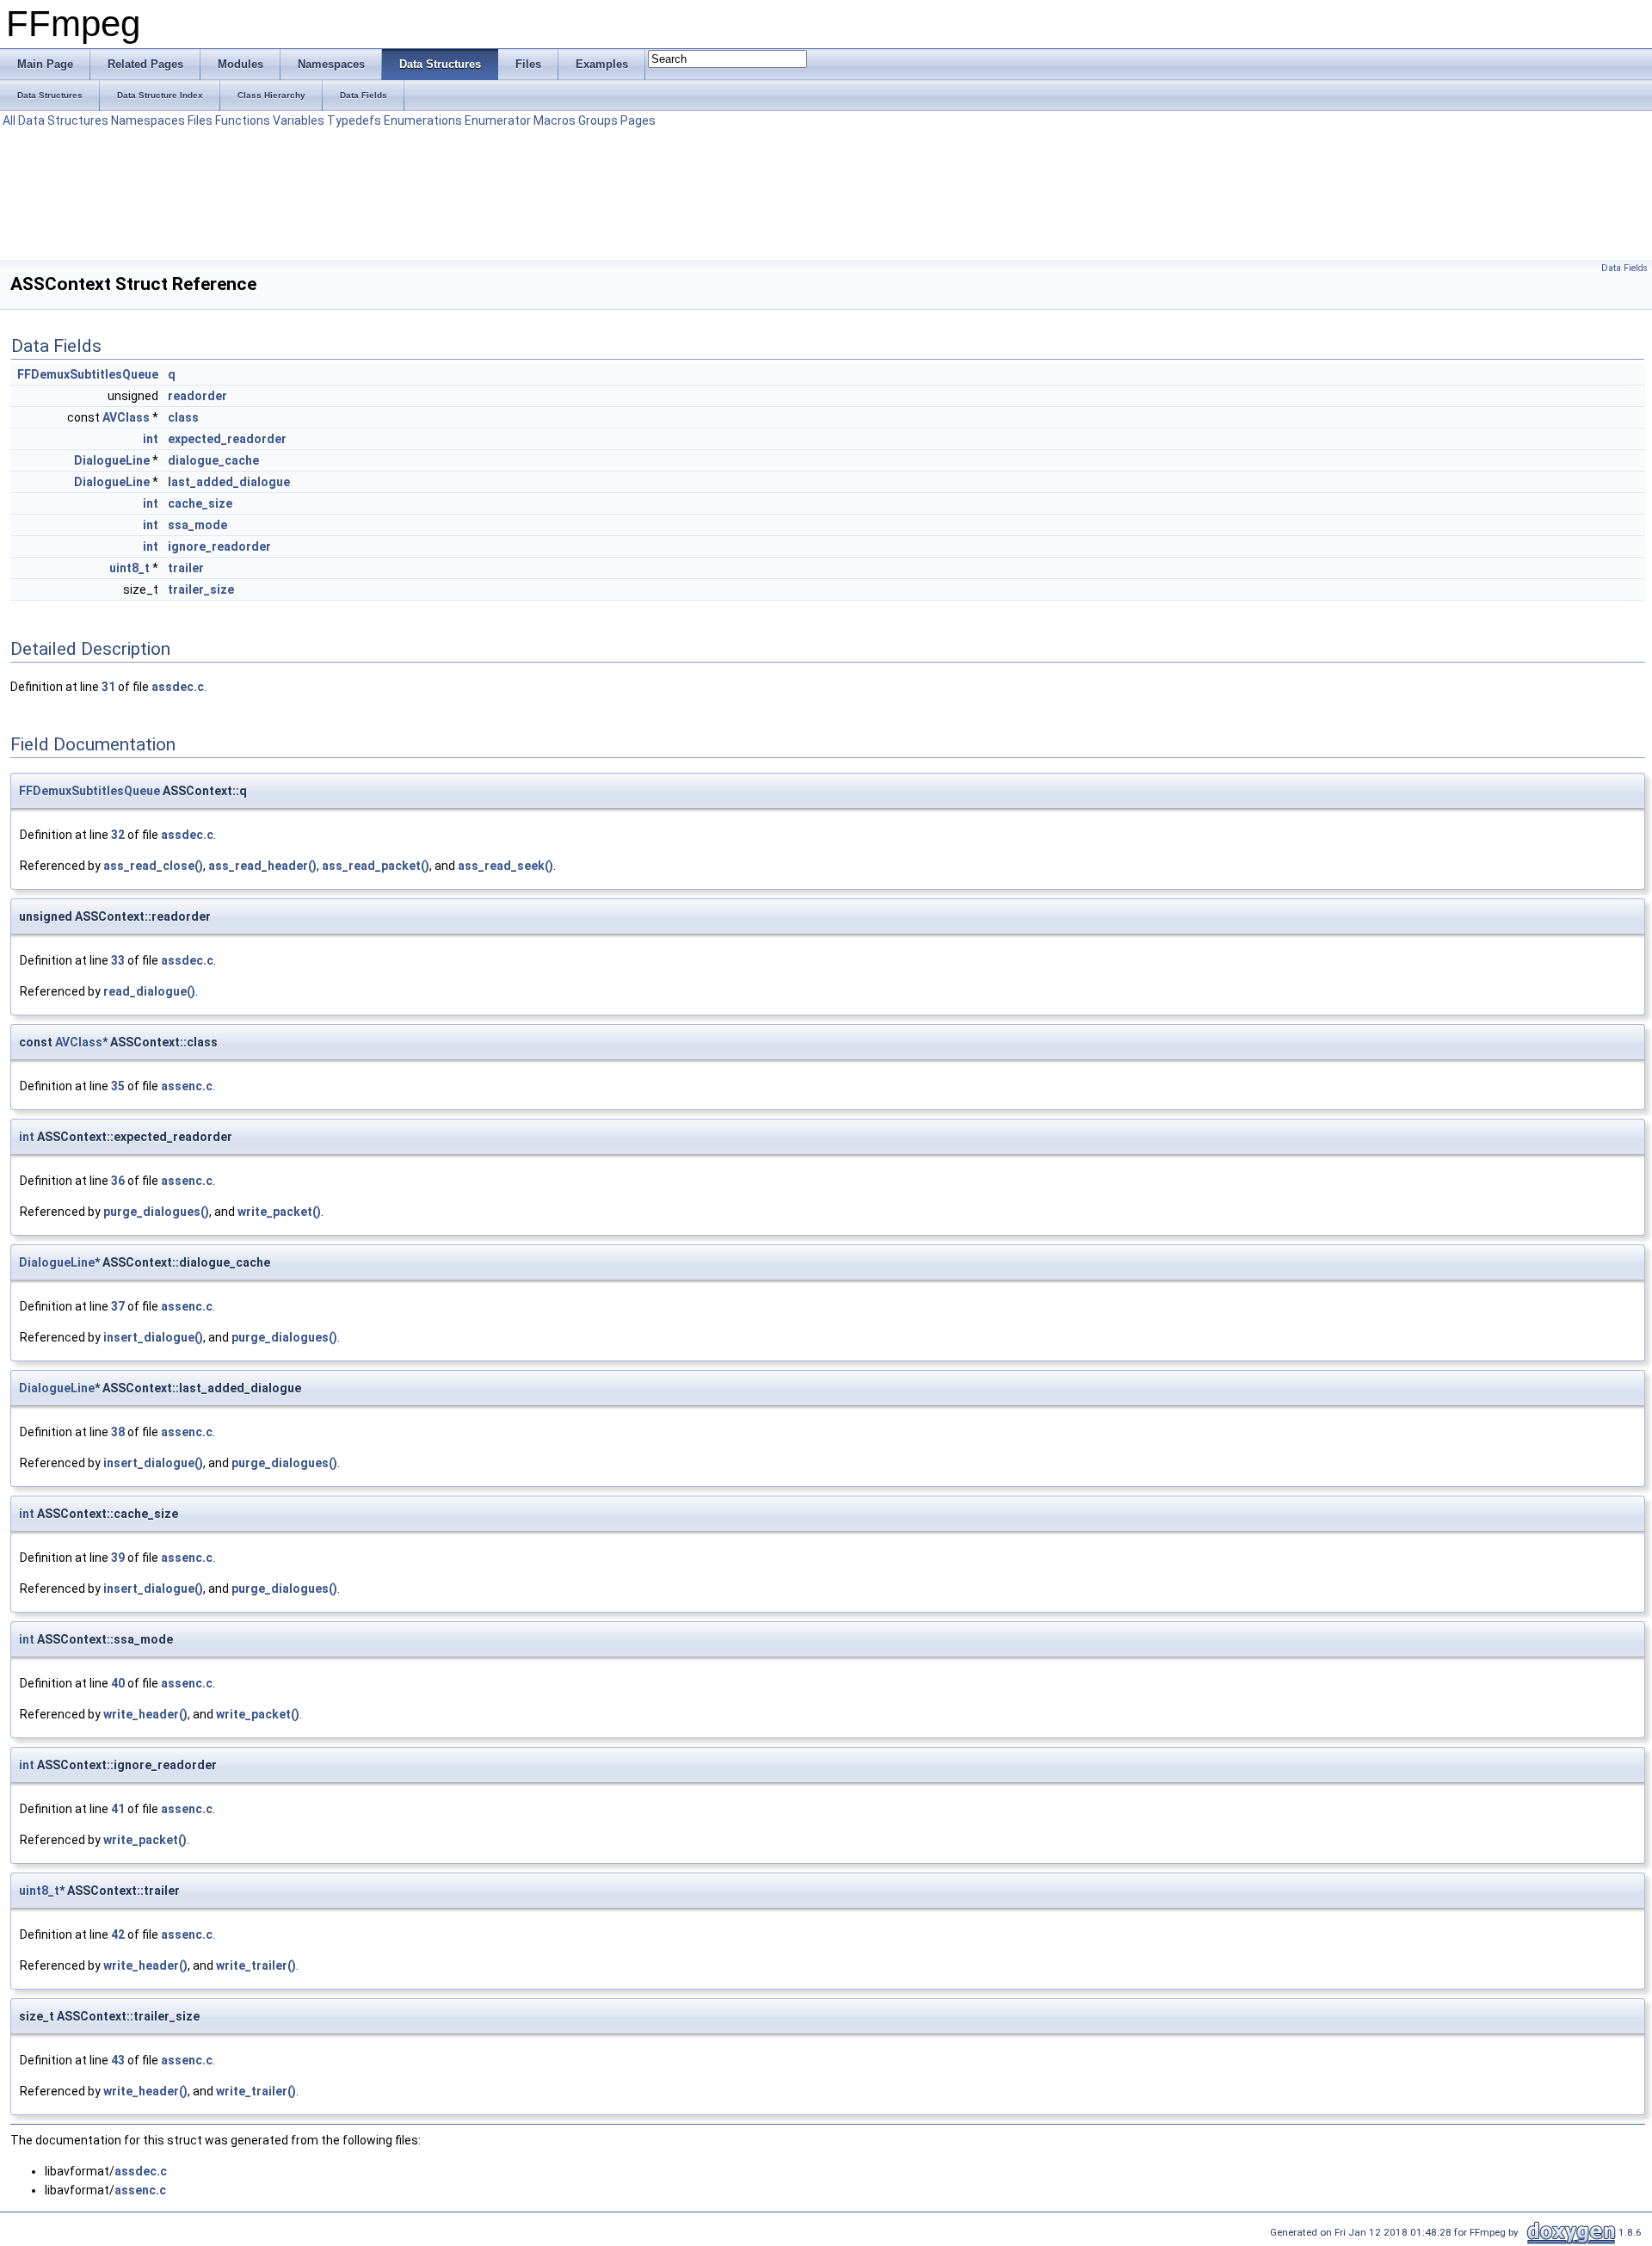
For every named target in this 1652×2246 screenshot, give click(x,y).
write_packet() (279, 1212)
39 (118, 1558)
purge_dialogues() (156, 1212)
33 (118, 960)
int (151, 439)
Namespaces (148, 120)
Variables (299, 120)
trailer (186, 568)
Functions (243, 120)
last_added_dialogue (229, 482)
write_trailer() (256, 1965)
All (9, 120)
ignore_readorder (219, 546)
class (183, 417)
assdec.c (178, 687)
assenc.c (187, 1086)
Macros (555, 120)
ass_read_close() (153, 866)
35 (118, 1086)
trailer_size (201, 589)
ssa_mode (197, 525)
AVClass (126, 417)
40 (118, 1683)
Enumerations (423, 120)
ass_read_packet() (376, 866)
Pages (638, 120)
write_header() (145, 1714)
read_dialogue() (149, 991)
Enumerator (498, 120)
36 (118, 1181)
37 (118, 1306)
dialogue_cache (213, 460)
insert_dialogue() (153, 1337)
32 (118, 835)
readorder (197, 396)
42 (118, 1934)
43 (118, 2060)
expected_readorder (227, 439)
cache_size (200, 503)
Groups (598, 120)
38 (118, 1432)
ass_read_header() (262, 866)
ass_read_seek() (505, 866)
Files (200, 120)
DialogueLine (112, 460)
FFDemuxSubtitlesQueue (88, 374)
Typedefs (354, 120)
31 (108, 687)
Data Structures (63, 120)
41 (118, 1809)
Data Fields (1624, 268)
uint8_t (129, 568)
